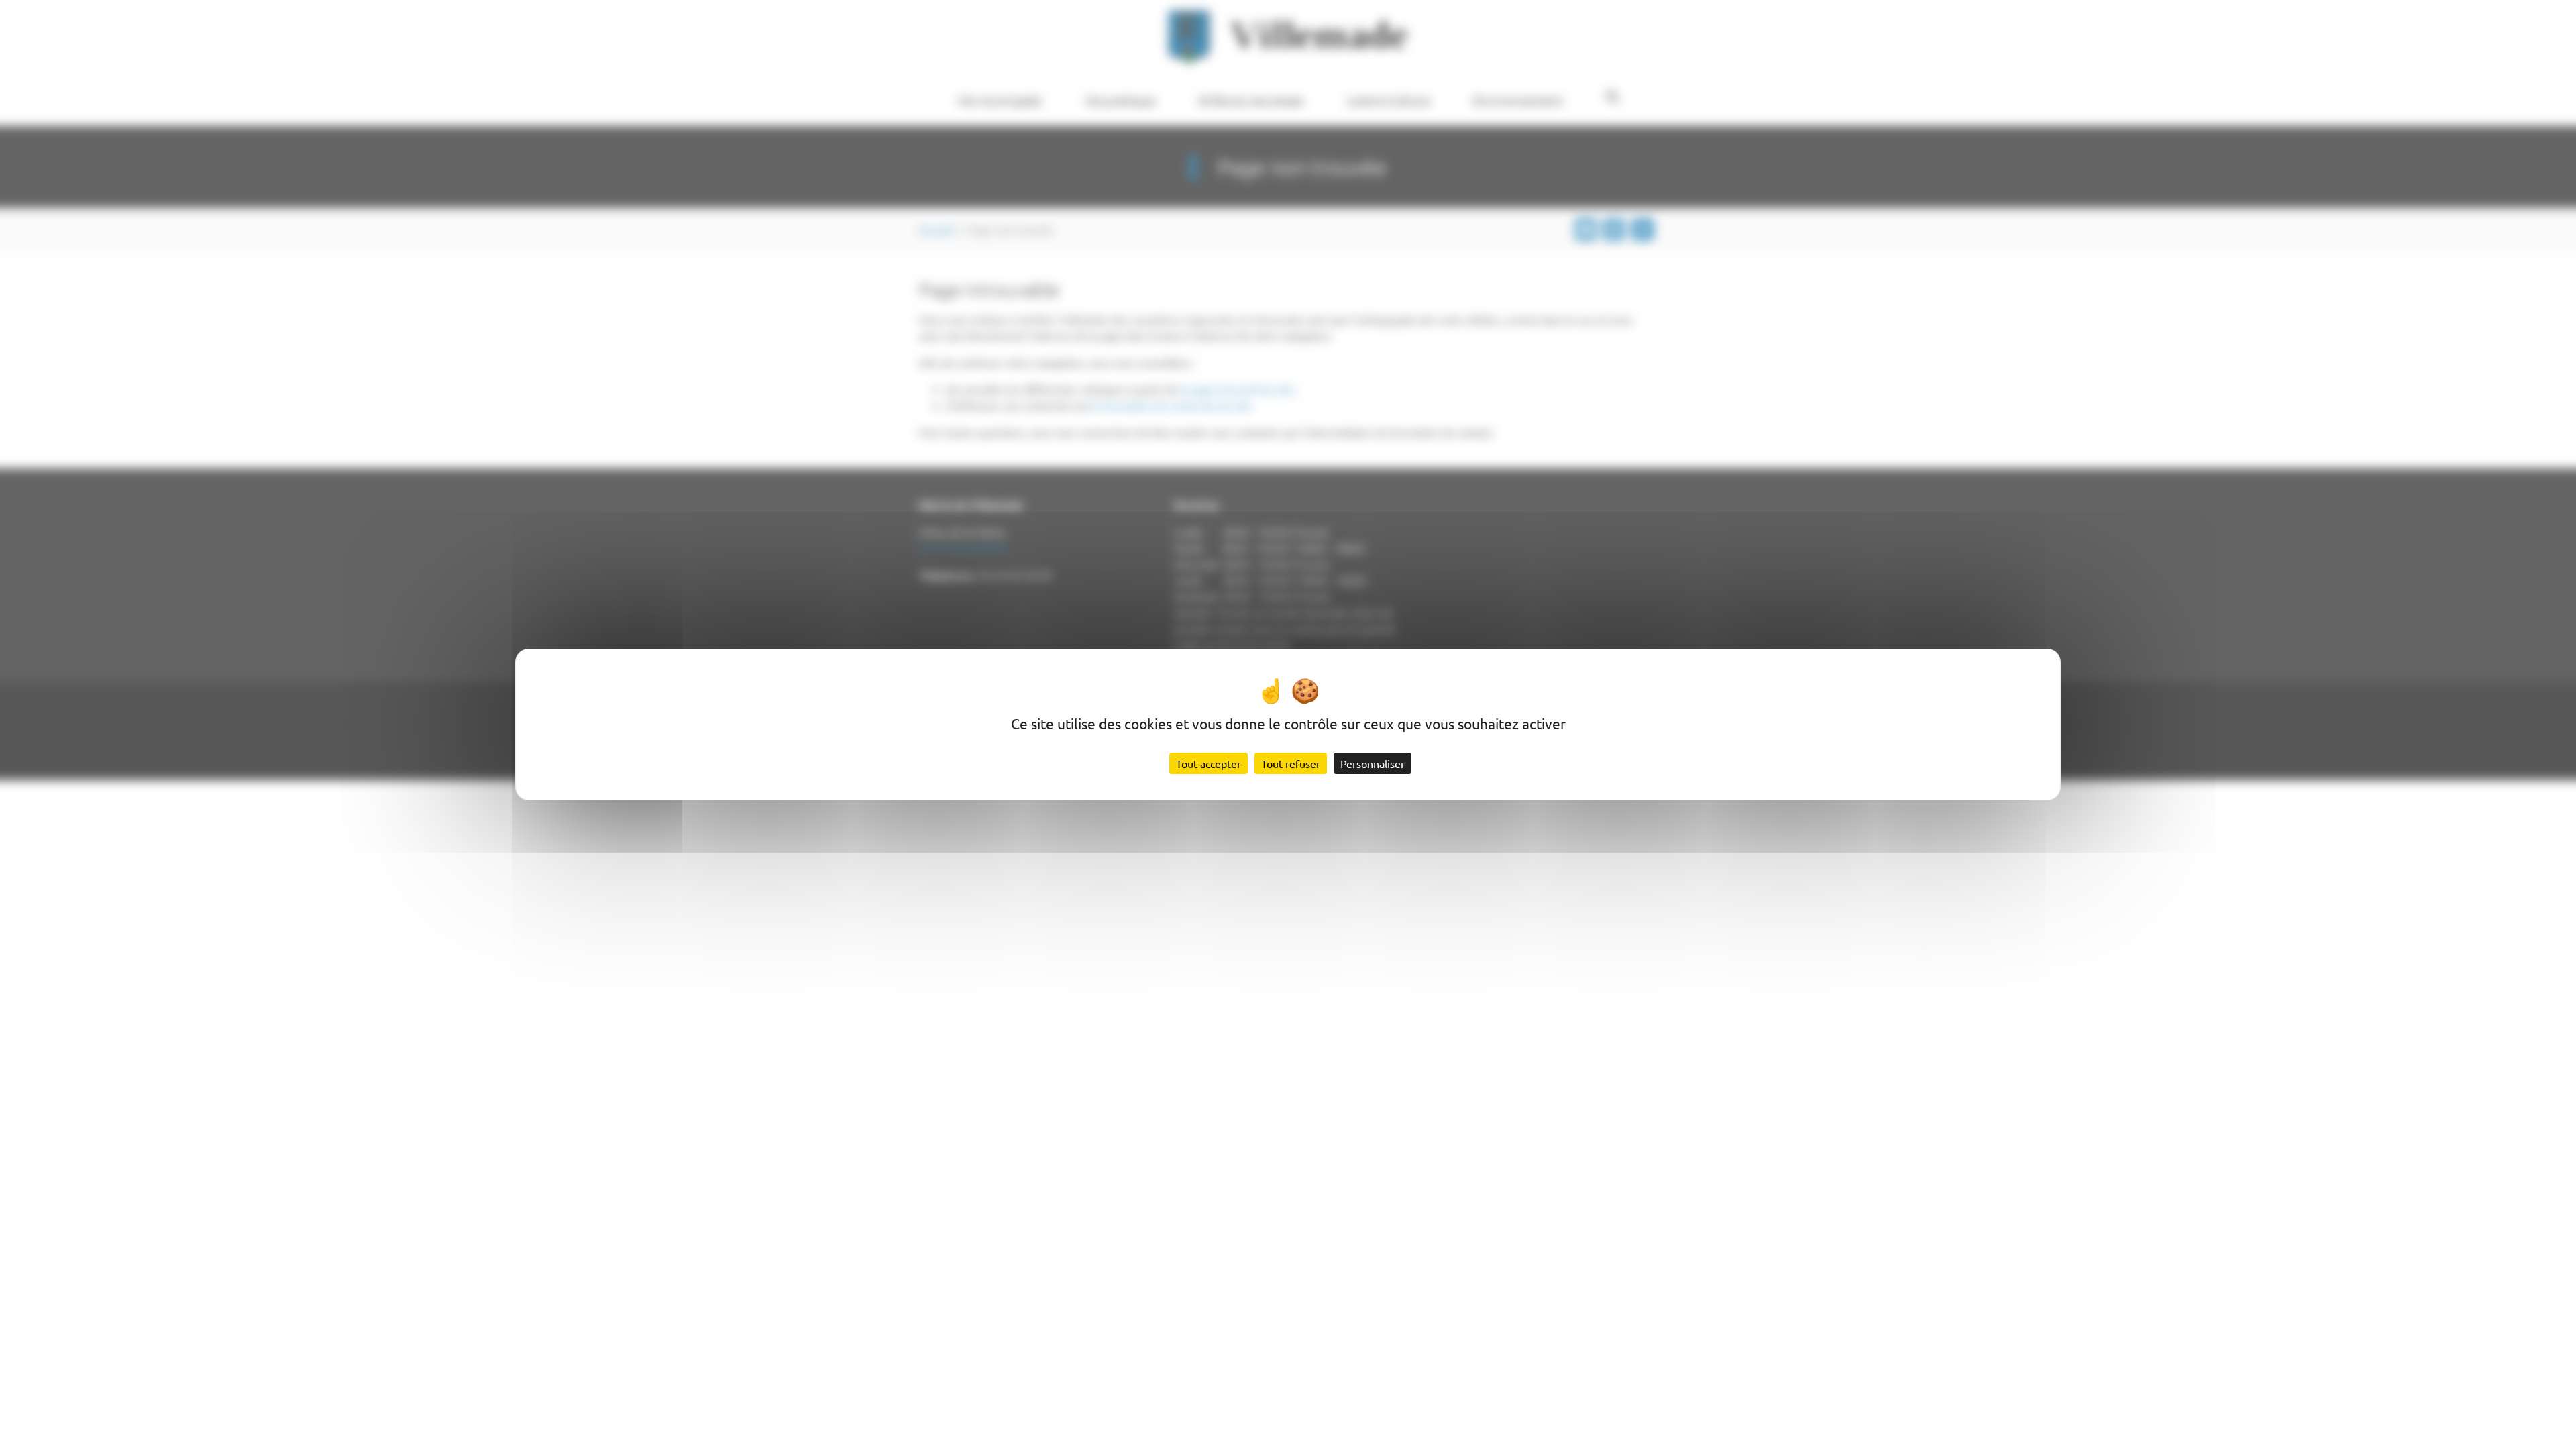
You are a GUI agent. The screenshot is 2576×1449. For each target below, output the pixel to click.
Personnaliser (1373, 763)
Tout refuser (1291, 763)
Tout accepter (1209, 763)
